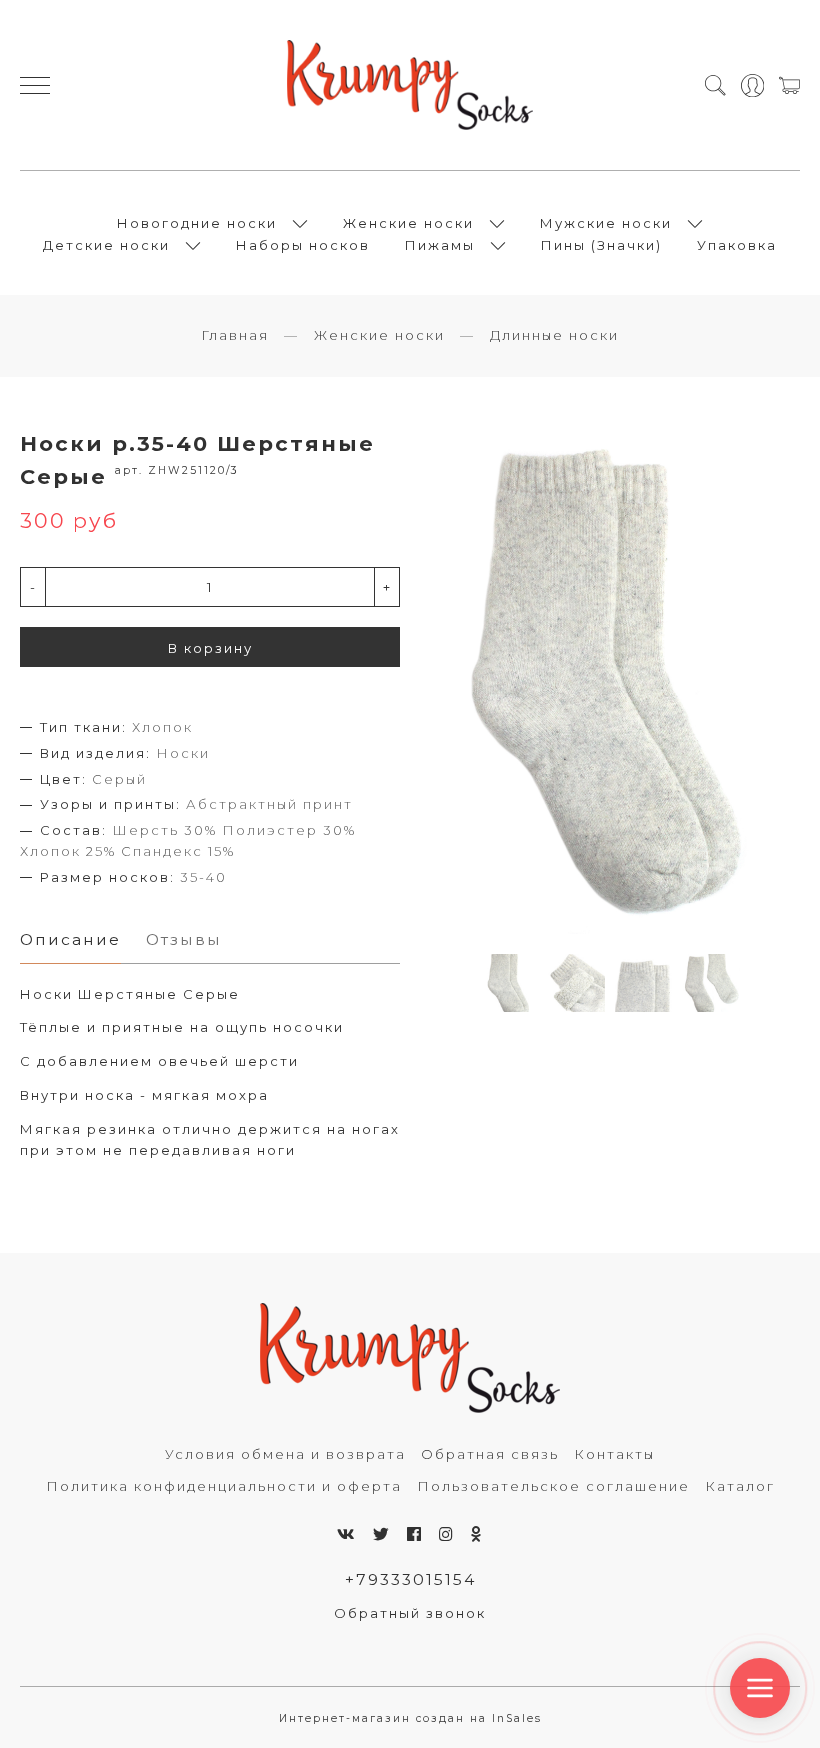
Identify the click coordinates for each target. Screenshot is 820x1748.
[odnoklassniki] (477, 1534)
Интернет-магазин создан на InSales (410, 1718)
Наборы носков (303, 245)
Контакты (614, 1454)
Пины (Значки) (601, 245)
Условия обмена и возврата (285, 1454)
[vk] (347, 1534)
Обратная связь (490, 1454)
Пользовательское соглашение (553, 1486)
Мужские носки (606, 223)
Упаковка (737, 245)
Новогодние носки (197, 223)
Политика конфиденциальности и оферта (224, 1486)
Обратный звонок (410, 1613)
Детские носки (106, 245)
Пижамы (440, 245)
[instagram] (447, 1534)
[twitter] (382, 1534)
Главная (235, 335)
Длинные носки (554, 335)
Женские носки (408, 223)
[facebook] (415, 1534)
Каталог (740, 1486)
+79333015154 (410, 1579)
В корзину (210, 648)
